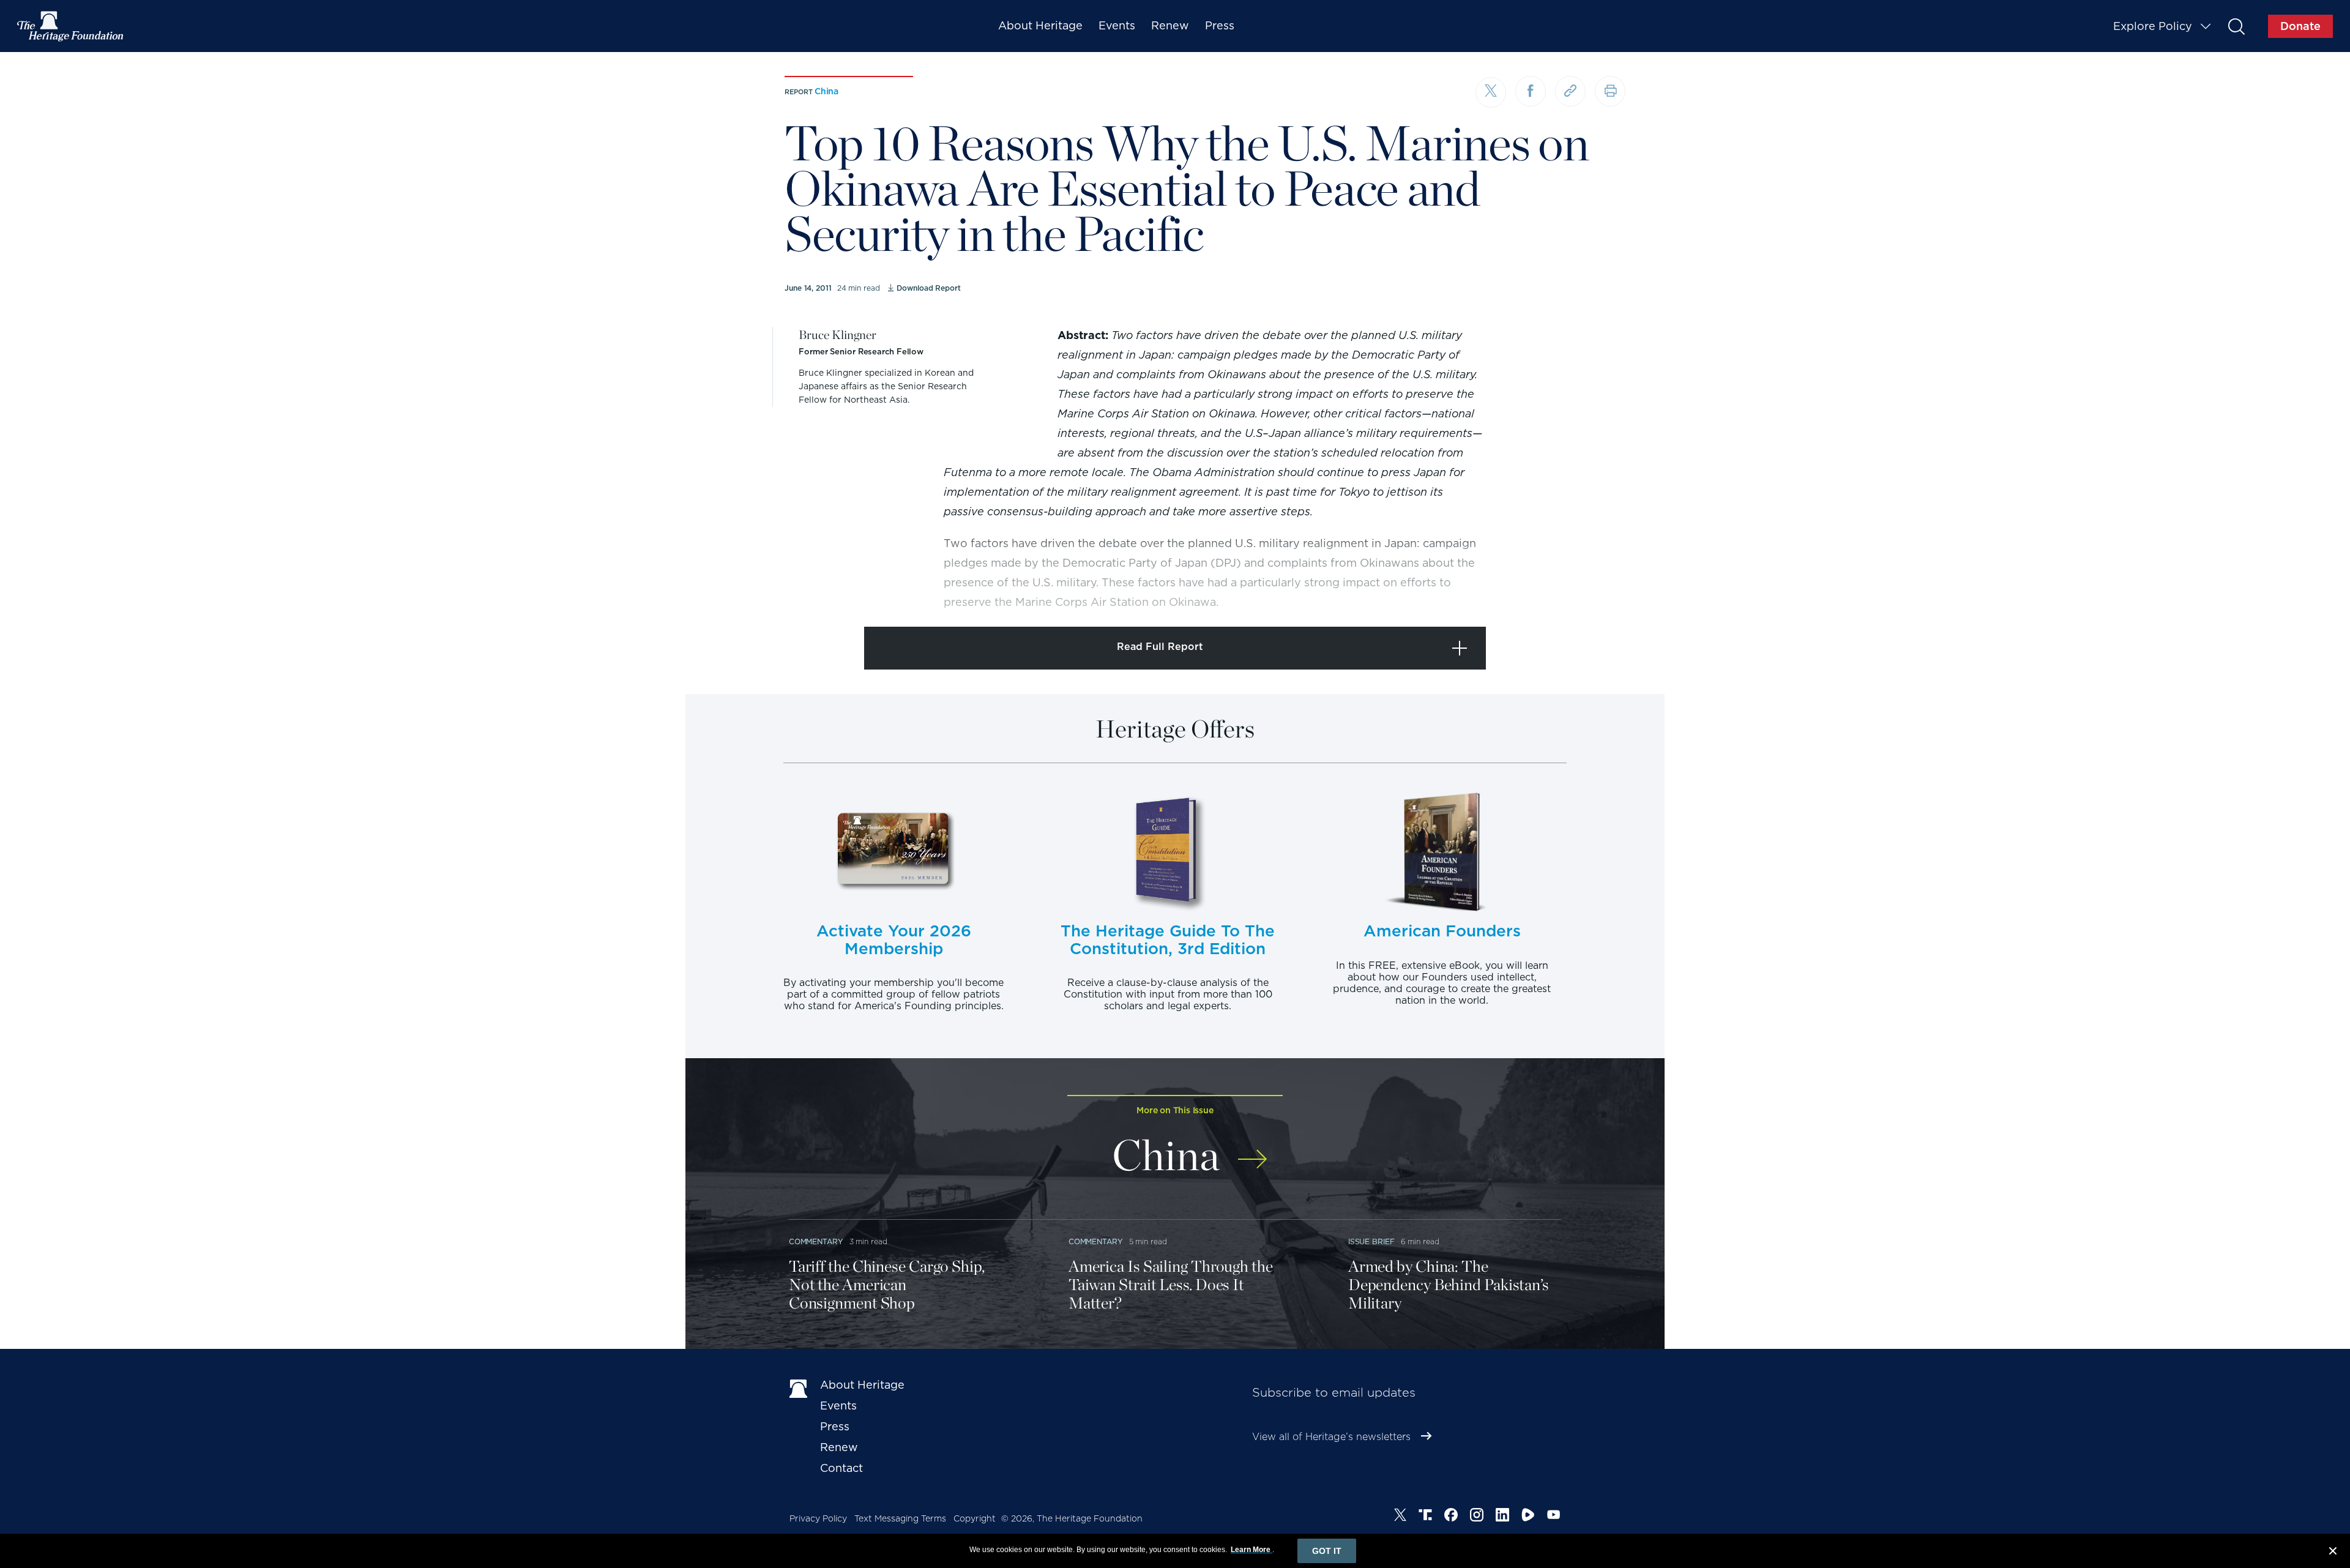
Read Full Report (1160, 647)
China (826, 91)
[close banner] (2333, 1553)
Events (1117, 25)
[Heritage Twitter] (1400, 1517)
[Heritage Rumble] (1528, 1517)
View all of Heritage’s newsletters (1331, 1437)
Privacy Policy (818, 1518)
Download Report (928, 288)
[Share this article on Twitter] (1491, 92)
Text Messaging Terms (900, 1518)
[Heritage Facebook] (1451, 1517)
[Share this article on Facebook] (1531, 91)
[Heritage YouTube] (1554, 1517)
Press (1220, 25)
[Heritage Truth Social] (1425, 1517)
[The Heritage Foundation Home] (71, 26)
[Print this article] (1610, 91)
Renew (1170, 25)
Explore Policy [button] (2153, 26)
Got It (1327, 1551)
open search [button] (2236, 26)
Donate (2300, 26)
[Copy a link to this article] (1570, 91)
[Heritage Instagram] (1477, 1517)
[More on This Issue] (1252, 1151)
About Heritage (1040, 25)
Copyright (975, 1518)
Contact (841, 1468)
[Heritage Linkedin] (1502, 1517)
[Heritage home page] (799, 1387)
